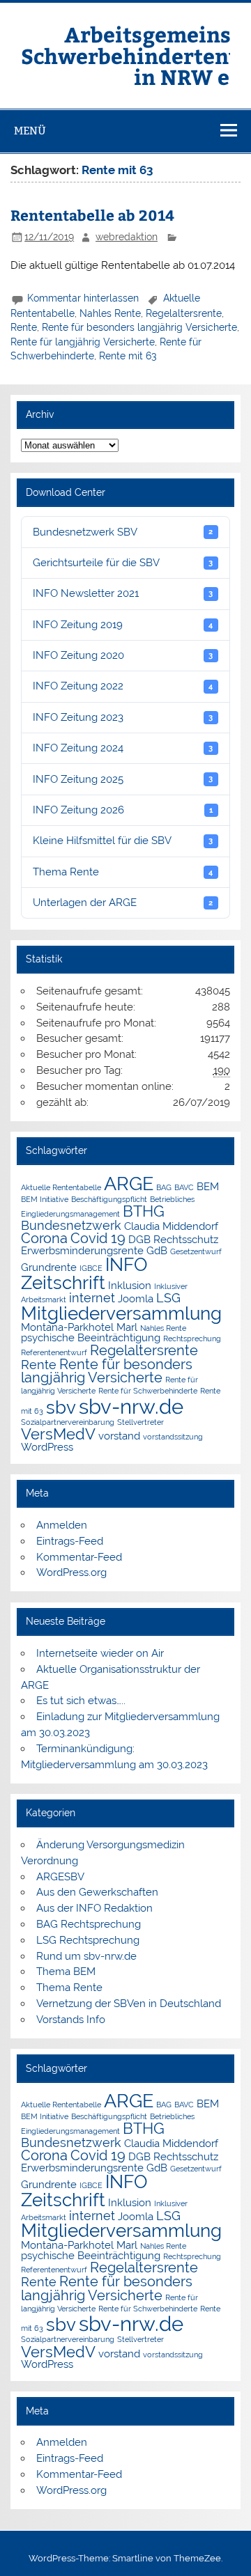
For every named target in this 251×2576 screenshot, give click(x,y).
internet (92, 1298)
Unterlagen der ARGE (123, 903)
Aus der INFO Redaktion (94, 1908)
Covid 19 (98, 1238)
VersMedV (58, 1434)
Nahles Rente (110, 313)
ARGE (129, 1184)
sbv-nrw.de (131, 1406)
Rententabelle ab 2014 (92, 215)
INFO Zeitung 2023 (123, 717)
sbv (61, 1407)
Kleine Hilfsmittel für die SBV (123, 841)
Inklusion (130, 1285)
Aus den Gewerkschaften (97, 1892)
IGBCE (91, 1268)
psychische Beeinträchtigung (91, 1337)
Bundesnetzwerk (71, 1225)
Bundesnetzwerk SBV (123, 532)
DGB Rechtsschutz (173, 1239)
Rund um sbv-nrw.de (86, 1956)
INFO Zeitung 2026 (123, 810)
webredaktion (127, 237)
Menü (30, 131)
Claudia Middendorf (171, 1226)
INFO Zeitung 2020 (123, 655)
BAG (164, 1187)
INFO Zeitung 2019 (123, 625)
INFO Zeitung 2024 (123, 748)
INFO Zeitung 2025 (123, 779)
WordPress (47, 1447)
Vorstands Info (71, 2020)
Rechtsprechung (192, 1338)
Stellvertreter (140, 1422)
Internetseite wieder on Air (100, 1653)
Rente (24, 327)
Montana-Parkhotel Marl (79, 1327)
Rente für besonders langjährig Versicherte (139, 327)
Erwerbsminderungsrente (82, 1250)
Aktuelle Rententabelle (61, 1187)
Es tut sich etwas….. (81, 1701)
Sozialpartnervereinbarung (68, 1422)
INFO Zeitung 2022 (123, 686)
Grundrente (49, 1267)
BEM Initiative (45, 1199)
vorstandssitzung (173, 1437)
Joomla (136, 1298)
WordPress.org (71, 1572)
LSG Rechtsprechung (88, 1940)
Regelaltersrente (184, 313)
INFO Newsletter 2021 (123, 593)
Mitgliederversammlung (121, 1313)
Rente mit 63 (128, 356)
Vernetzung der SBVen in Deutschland (129, 2004)
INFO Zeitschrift (84, 1274)
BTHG (144, 1211)
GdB (157, 1250)
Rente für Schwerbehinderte (148, 1391)
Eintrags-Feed (70, 1541)
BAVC (184, 1187)
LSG (168, 1298)
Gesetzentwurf (196, 1251)
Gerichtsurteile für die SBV (123, 563)
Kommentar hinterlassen (83, 298)
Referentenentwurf (54, 1352)
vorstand (119, 1436)
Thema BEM (66, 1972)
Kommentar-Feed (79, 1557)
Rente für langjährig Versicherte (83, 342)
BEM (208, 1186)
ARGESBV (60, 1877)
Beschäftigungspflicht (109, 1199)
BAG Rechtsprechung (89, 1924)
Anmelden (62, 1525)
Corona (44, 1238)
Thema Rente (123, 872)
